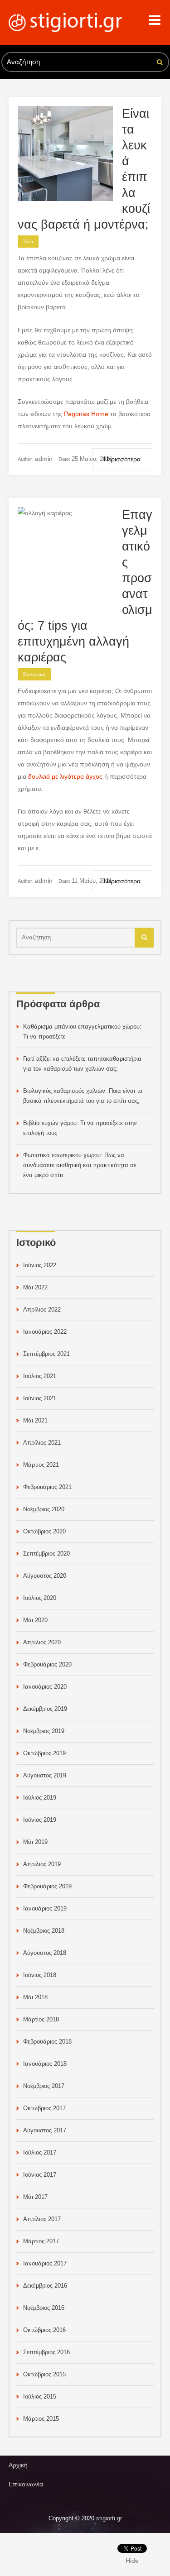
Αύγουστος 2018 (45, 1953)
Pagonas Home (86, 414)
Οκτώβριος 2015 (44, 2374)
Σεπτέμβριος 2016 (46, 2352)
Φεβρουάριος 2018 (47, 2042)
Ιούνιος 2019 (40, 1820)
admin (44, 459)
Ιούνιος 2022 (40, 1265)
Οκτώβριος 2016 (44, 2330)
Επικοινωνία (26, 2484)
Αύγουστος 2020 (45, 1576)
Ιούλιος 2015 (40, 2396)
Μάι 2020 (35, 1620)
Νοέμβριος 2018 (44, 1931)
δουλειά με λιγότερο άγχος (65, 776)
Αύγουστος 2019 (45, 1775)
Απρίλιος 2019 (42, 1864)
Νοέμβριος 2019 (44, 1731)
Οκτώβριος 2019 (44, 1753)
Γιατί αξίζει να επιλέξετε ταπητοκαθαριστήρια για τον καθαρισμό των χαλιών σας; (82, 1064)
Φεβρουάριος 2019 (47, 1886)
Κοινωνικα (34, 674)
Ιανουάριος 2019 (45, 1908)
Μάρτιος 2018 (41, 2019)
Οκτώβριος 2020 (44, 1531)
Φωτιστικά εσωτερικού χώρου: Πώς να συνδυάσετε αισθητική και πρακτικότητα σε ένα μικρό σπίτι (80, 1165)
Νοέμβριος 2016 (44, 2308)
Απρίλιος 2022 (42, 1310)
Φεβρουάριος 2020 (47, 1664)
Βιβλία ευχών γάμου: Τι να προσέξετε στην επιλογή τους (80, 1128)
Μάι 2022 (35, 1287)
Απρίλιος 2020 (42, 1642)
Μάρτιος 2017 (41, 2241)
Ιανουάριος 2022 (45, 1332)
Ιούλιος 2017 (40, 2152)
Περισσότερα (122, 459)
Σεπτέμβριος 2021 (46, 1354)
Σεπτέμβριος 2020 (46, 1554)
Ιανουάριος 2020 (45, 1687)
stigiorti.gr (109, 2518)
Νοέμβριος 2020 (44, 1509)
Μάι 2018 (35, 1997)
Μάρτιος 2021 (41, 1465)
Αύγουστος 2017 (45, 2130)
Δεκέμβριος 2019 (45, 1709)
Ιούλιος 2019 (40, 1798)
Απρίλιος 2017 (42, 2219)
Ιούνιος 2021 (40, 1398)
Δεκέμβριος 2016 (45, 2286)
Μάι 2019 (35, 1842)
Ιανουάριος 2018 (45, 2064)
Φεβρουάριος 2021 (47, 1487)
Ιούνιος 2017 (40, 2175)
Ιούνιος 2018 (40, 1975)
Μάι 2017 (35, 2197)
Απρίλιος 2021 (42, 1443)
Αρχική (18, 2465)
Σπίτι (28, 242)
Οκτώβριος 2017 (44, 2108)
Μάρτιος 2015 (41, 2419)
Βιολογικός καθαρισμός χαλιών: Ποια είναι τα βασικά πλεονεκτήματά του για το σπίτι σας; (83, 1096)
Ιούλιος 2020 (40, 1598)
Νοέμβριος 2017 (44, 2086)
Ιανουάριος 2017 (45, 2263)
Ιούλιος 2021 (40, 1376)
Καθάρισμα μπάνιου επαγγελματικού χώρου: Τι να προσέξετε (82, 1032)
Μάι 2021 (35, 1420)
